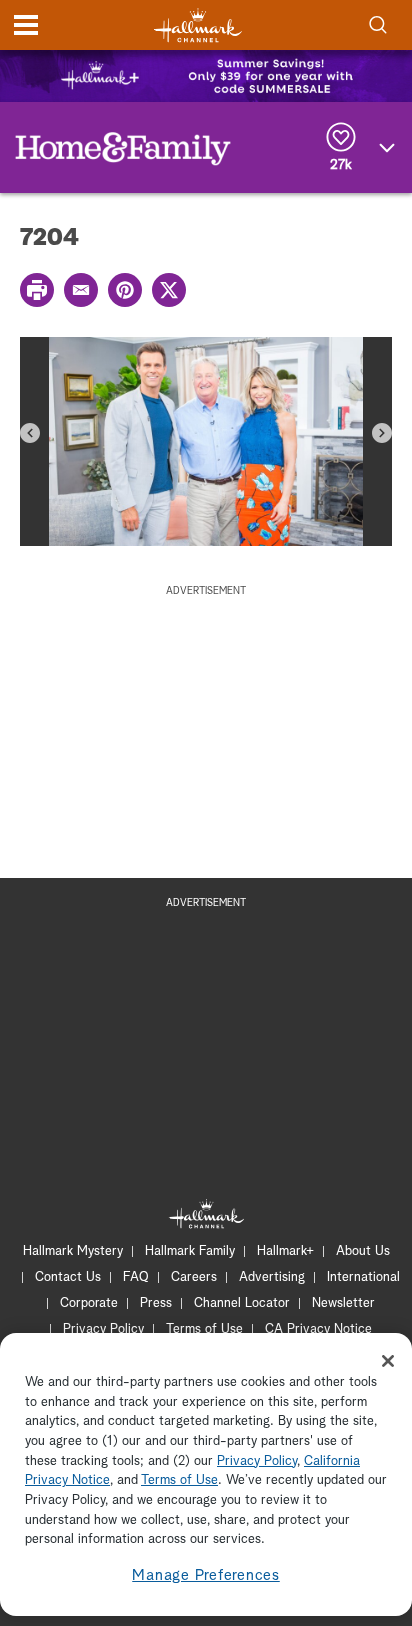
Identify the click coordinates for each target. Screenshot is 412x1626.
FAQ (136, 1277)
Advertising (272, 1277)
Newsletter (343, 1303)
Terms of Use (204, 1329)
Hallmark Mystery (73, 1251)
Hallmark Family (190, 1251)
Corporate (89, 1303)
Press (156, 1303)
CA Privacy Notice (318, 1329)
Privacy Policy (103, 1329)
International (363, 1277)
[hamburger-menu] (26, 25)
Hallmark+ (285, 1251)
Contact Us (68, 1277)
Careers (194, 1277)
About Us (363, 1251)
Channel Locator (242, 1303)
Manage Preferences (206, 1575)
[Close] (388, 1361)
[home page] (198, 25)
